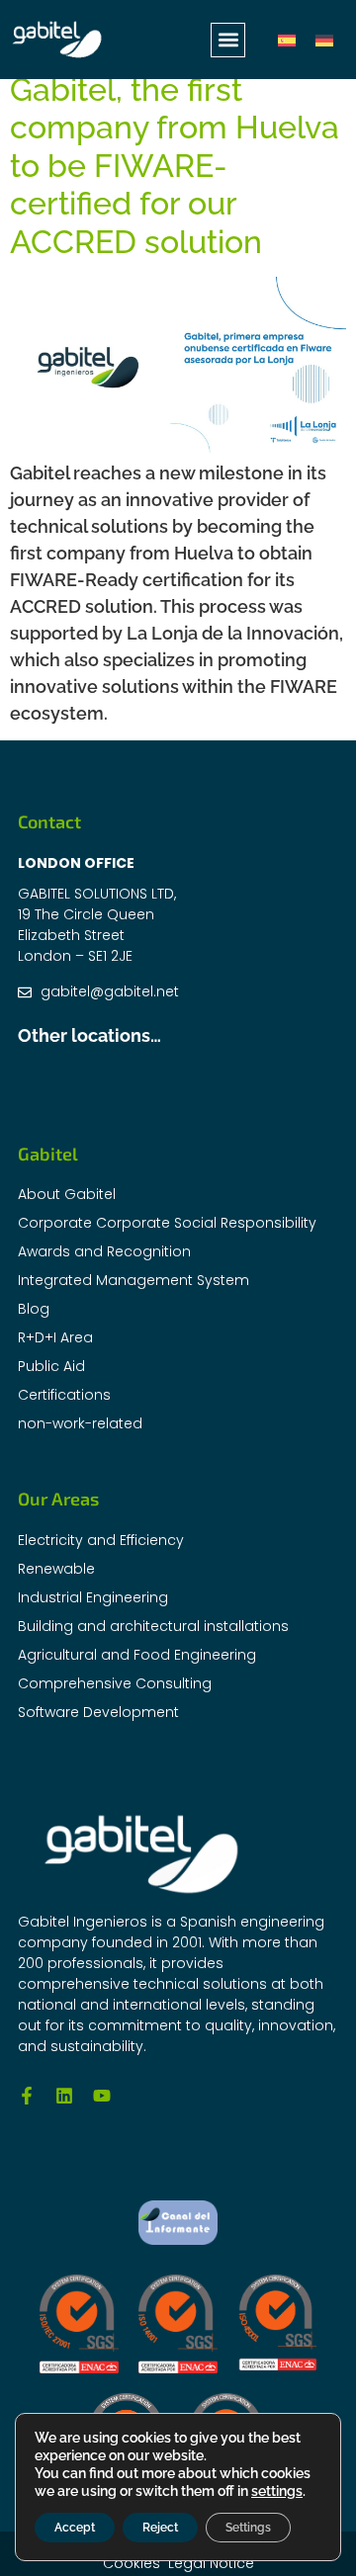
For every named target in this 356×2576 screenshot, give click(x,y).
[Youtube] (102, 2096)
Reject (160, 2528)
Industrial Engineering (93, 1597)
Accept (75, 2528)
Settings (248, 2528)
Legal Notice (211, 2563)
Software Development (98, 1712)
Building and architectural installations (153, 1626)
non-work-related (80, 1423)
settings (277, 2491)
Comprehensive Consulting (115, 1683)
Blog (34, 1309)
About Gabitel (67, 1194)
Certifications (64, 1395)
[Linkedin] (64, 2096)
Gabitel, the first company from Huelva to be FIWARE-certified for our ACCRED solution (175, 166)
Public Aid (51, 1366)
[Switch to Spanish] (287, 40)
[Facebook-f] (27, 2096)
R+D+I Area (55, 1337)
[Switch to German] (324, 40)
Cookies (132, 2563)
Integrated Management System (133, 1280)
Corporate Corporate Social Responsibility (167, 1223)
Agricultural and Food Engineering (137, 1655)
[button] (228, 40)
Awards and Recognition (104, 1251)
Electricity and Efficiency (101, 1540)
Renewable (56, 1569)
